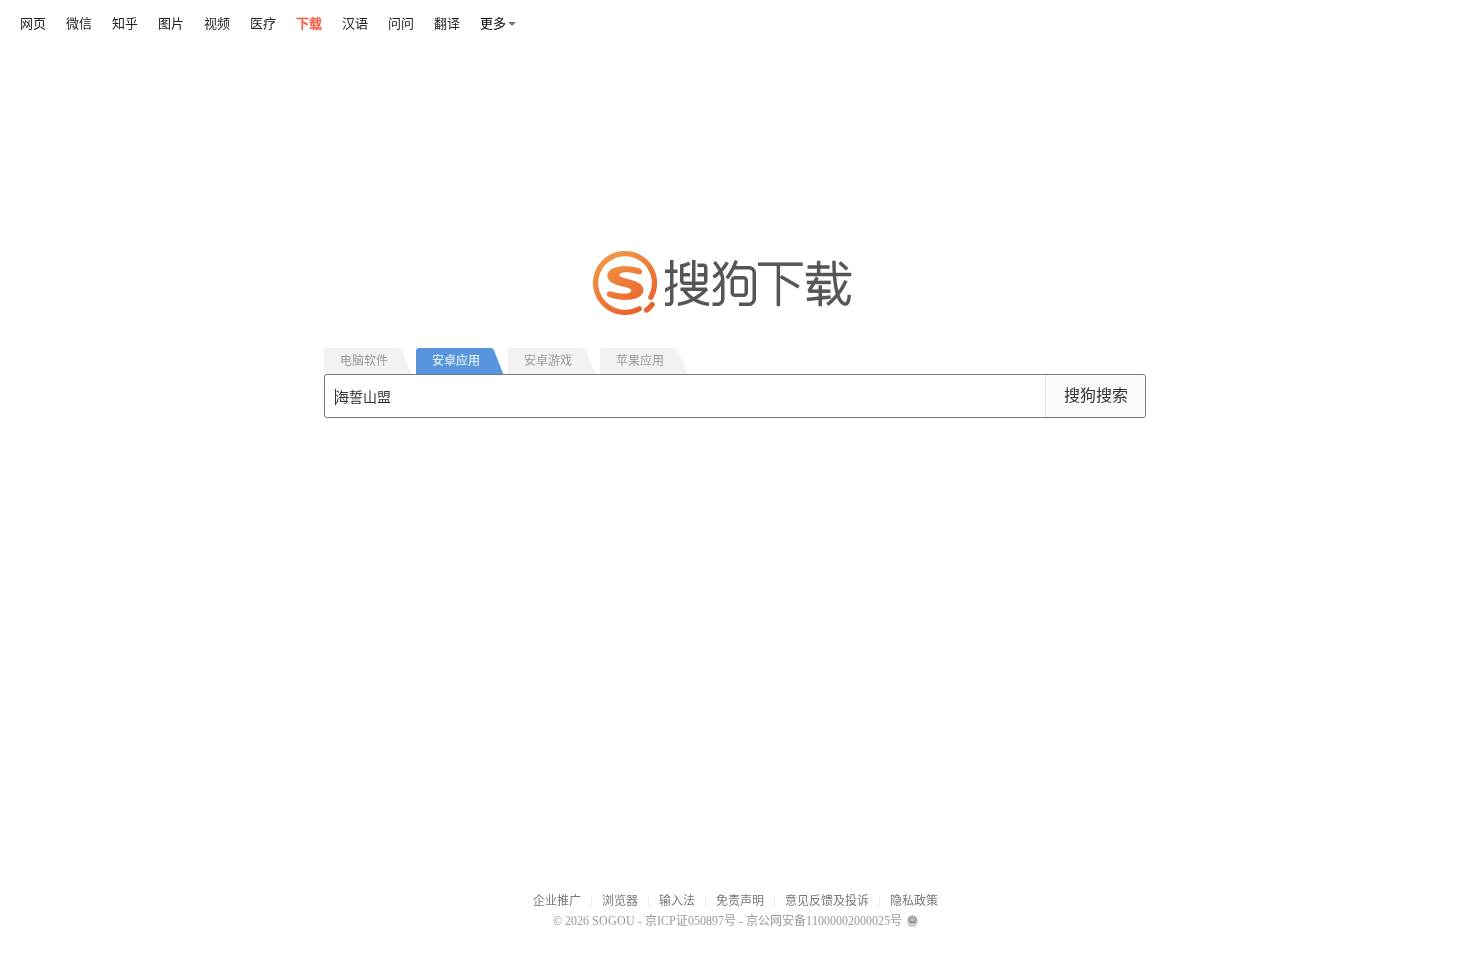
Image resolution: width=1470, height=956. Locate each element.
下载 (309, 23)
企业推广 (557, 901)
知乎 (125, 23)
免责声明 (740, 901)
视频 (217, 23)
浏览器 (620, 901)
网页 (33, 23)
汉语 (355, 23)
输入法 (677, 901)
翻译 (447, 23)
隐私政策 (914, 901)
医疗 (263, 23)
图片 (171, 23)
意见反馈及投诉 (827, 901)
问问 (401, 23)
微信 (79, 23)
